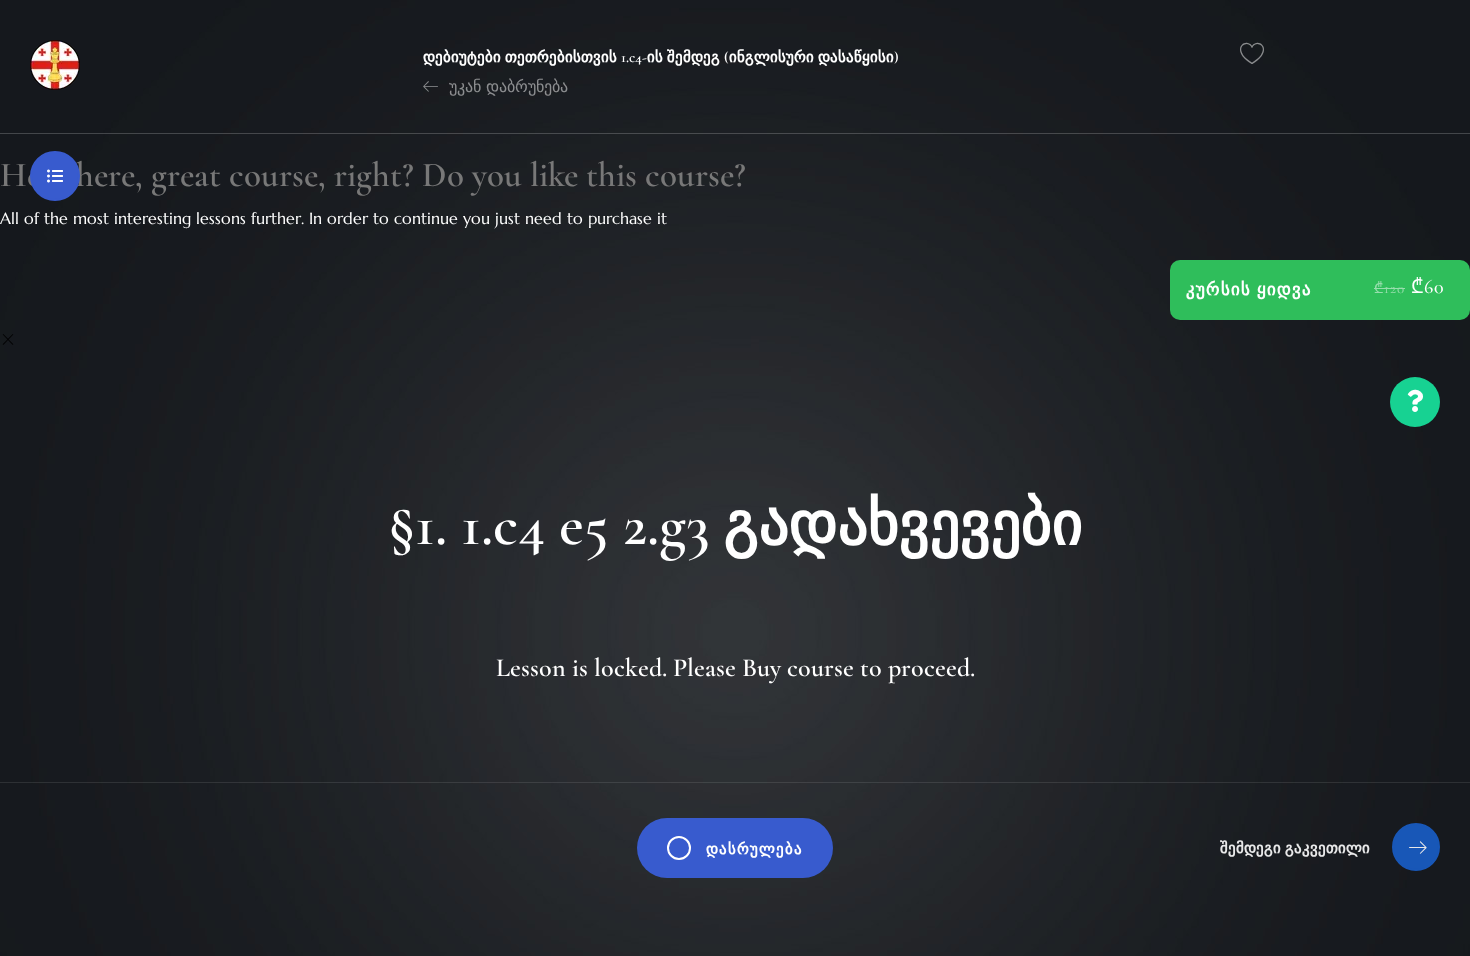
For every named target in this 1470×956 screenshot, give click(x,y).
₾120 (1389, 288)
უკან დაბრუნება (506, 86)
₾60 (1428, 287)
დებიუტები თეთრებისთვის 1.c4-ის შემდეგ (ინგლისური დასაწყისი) (661, 57)
